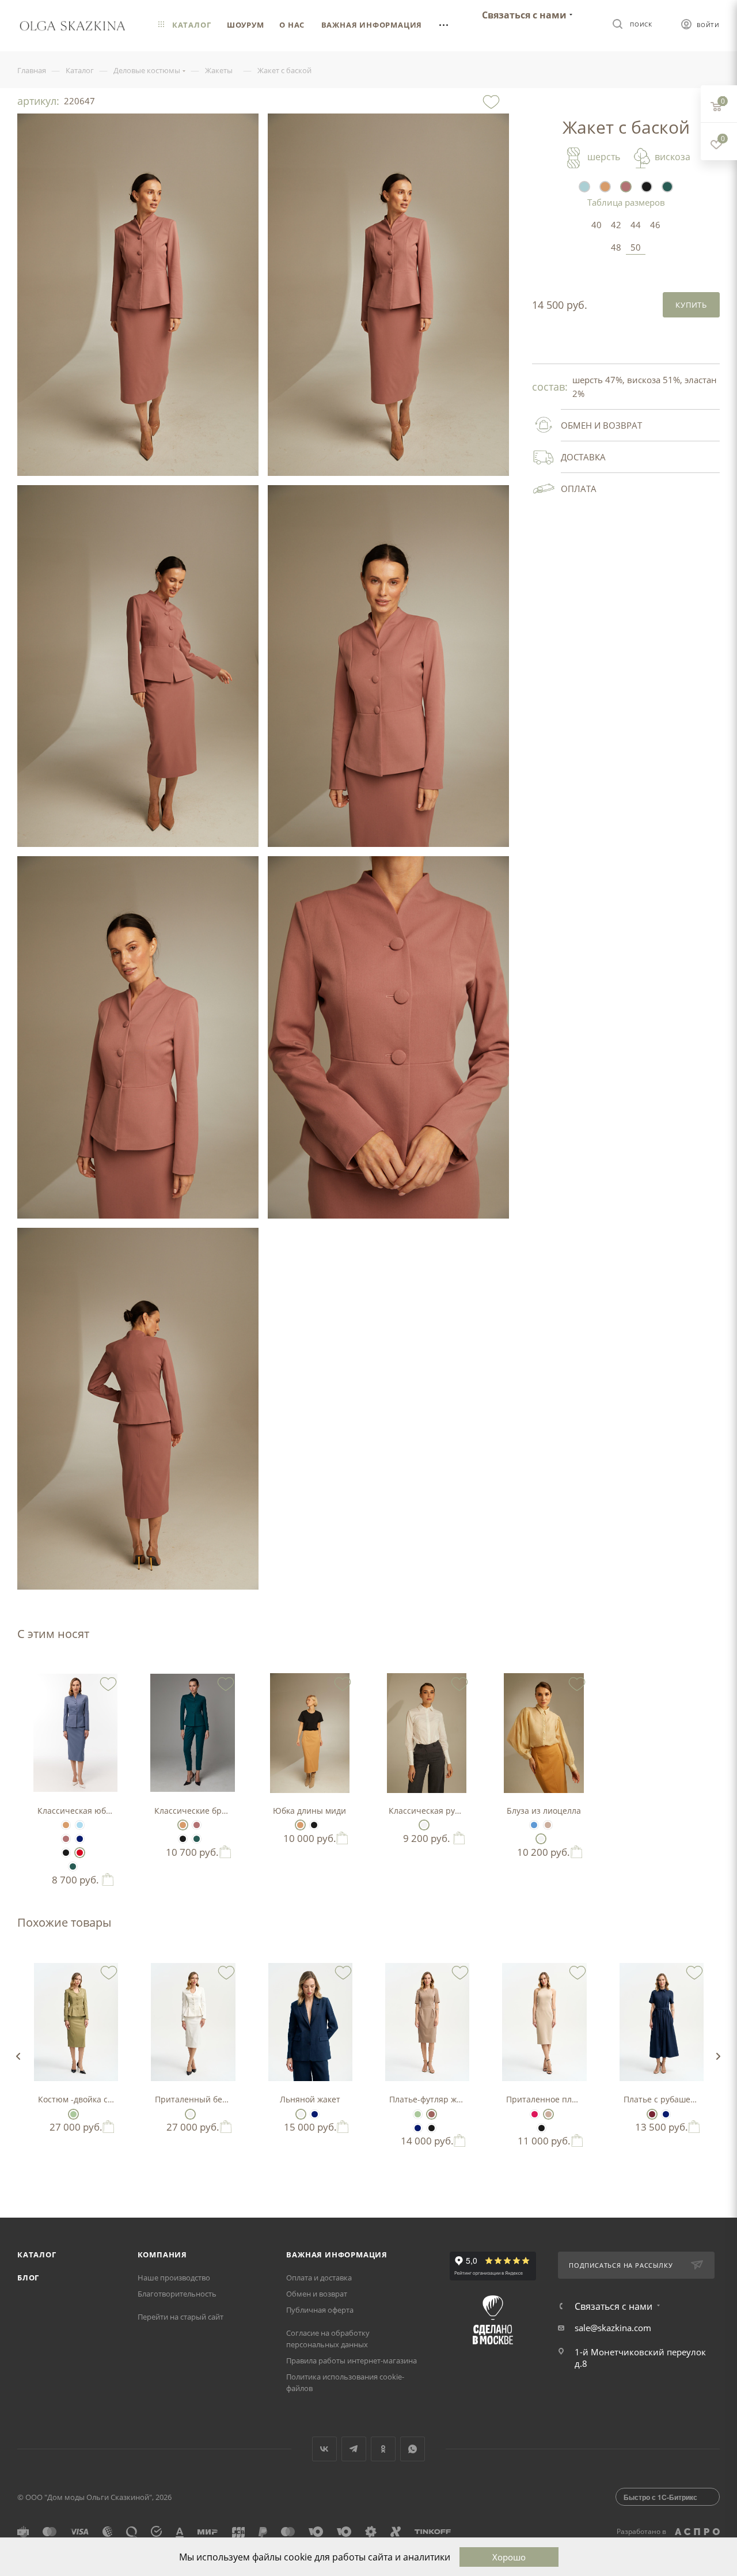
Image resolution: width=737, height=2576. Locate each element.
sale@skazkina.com (613, 2328)
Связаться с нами (524, 15)
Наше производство (174, 2278)
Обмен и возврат (317, 2294)
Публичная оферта (320, 2310)
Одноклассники (383, 2449)
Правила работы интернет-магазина (352, 2361)
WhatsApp (413, 2449)
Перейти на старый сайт (181, 2317)
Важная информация (337, 2255)
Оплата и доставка (319, 2278)
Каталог (37, 2255)
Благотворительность (177, 2294)
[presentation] (18, 2056)
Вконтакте (324, 2449)
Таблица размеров (626, 202)
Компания (162, 2255)
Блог (28, 2278)
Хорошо (509, 2557)
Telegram (354, 2449)
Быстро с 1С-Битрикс (660, 2497)
